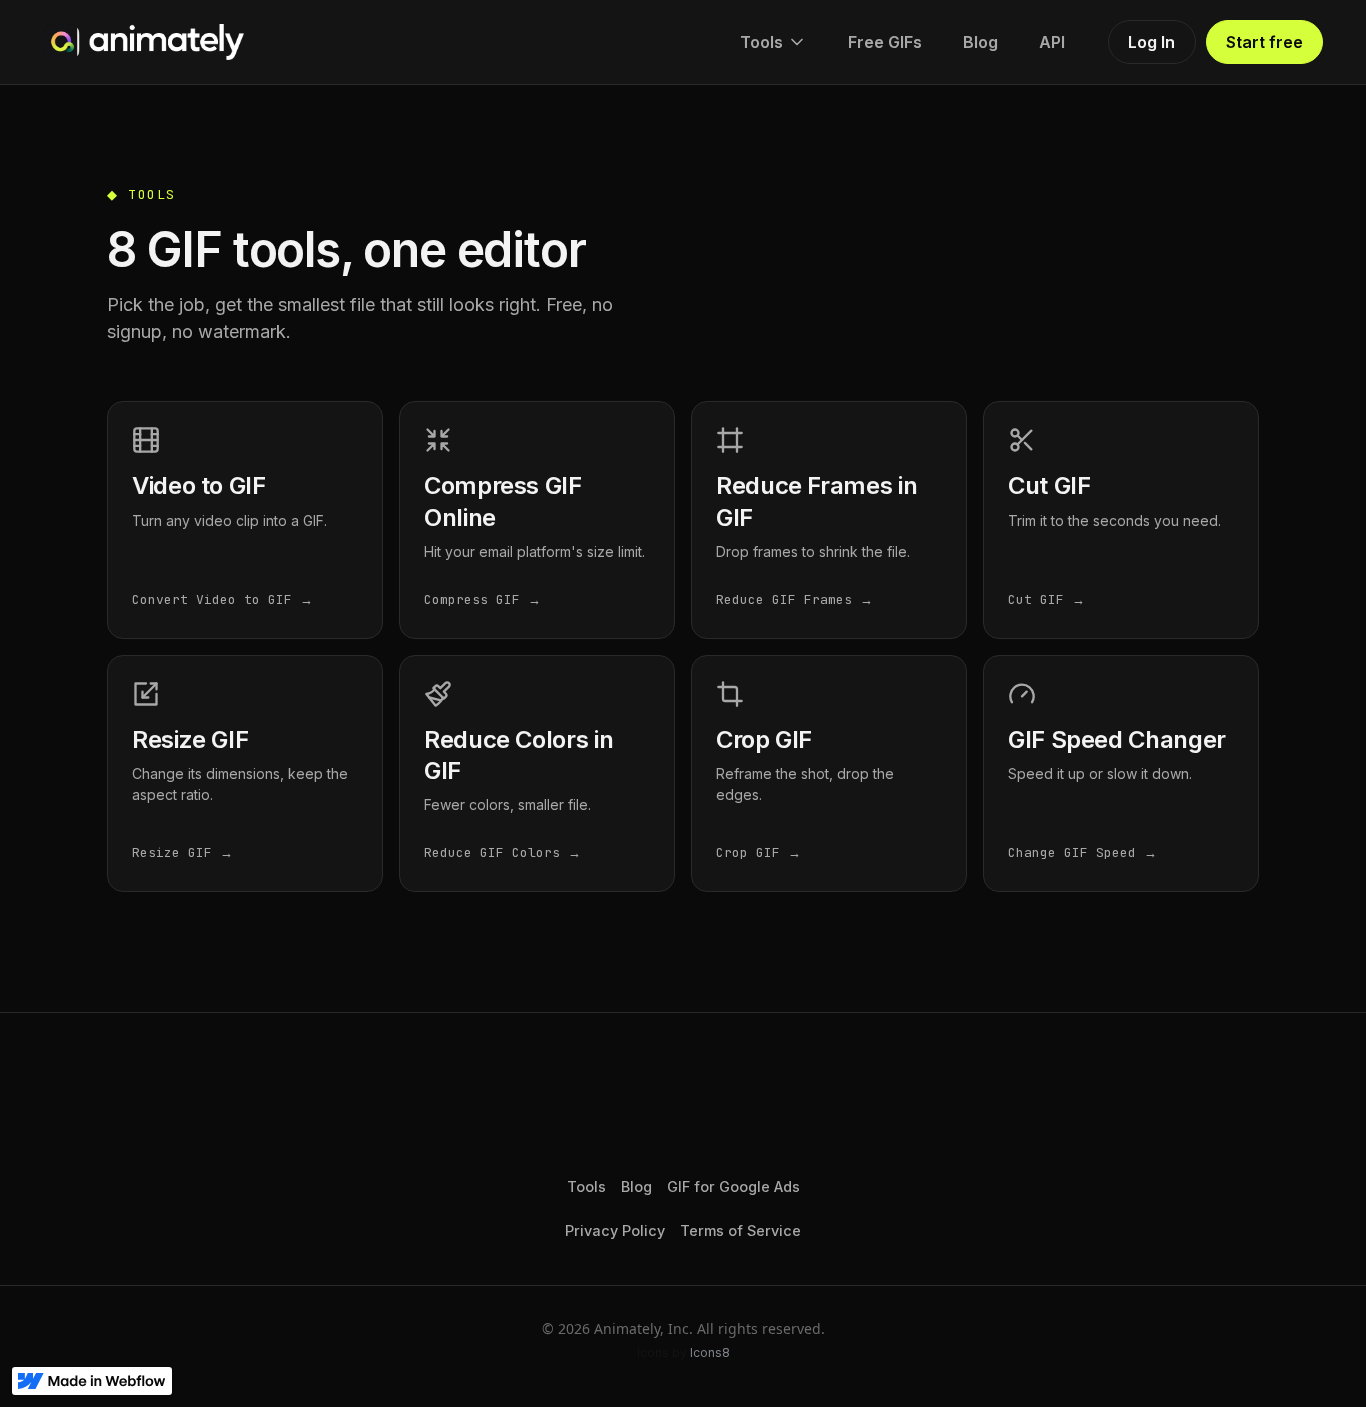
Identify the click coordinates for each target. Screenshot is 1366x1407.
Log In (1151, 42)
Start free (1264, 42)
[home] (143, 42)
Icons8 (710, 1352)
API (1052, 42)
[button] (773, 42)
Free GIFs (885, 42)
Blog (980, 42)
